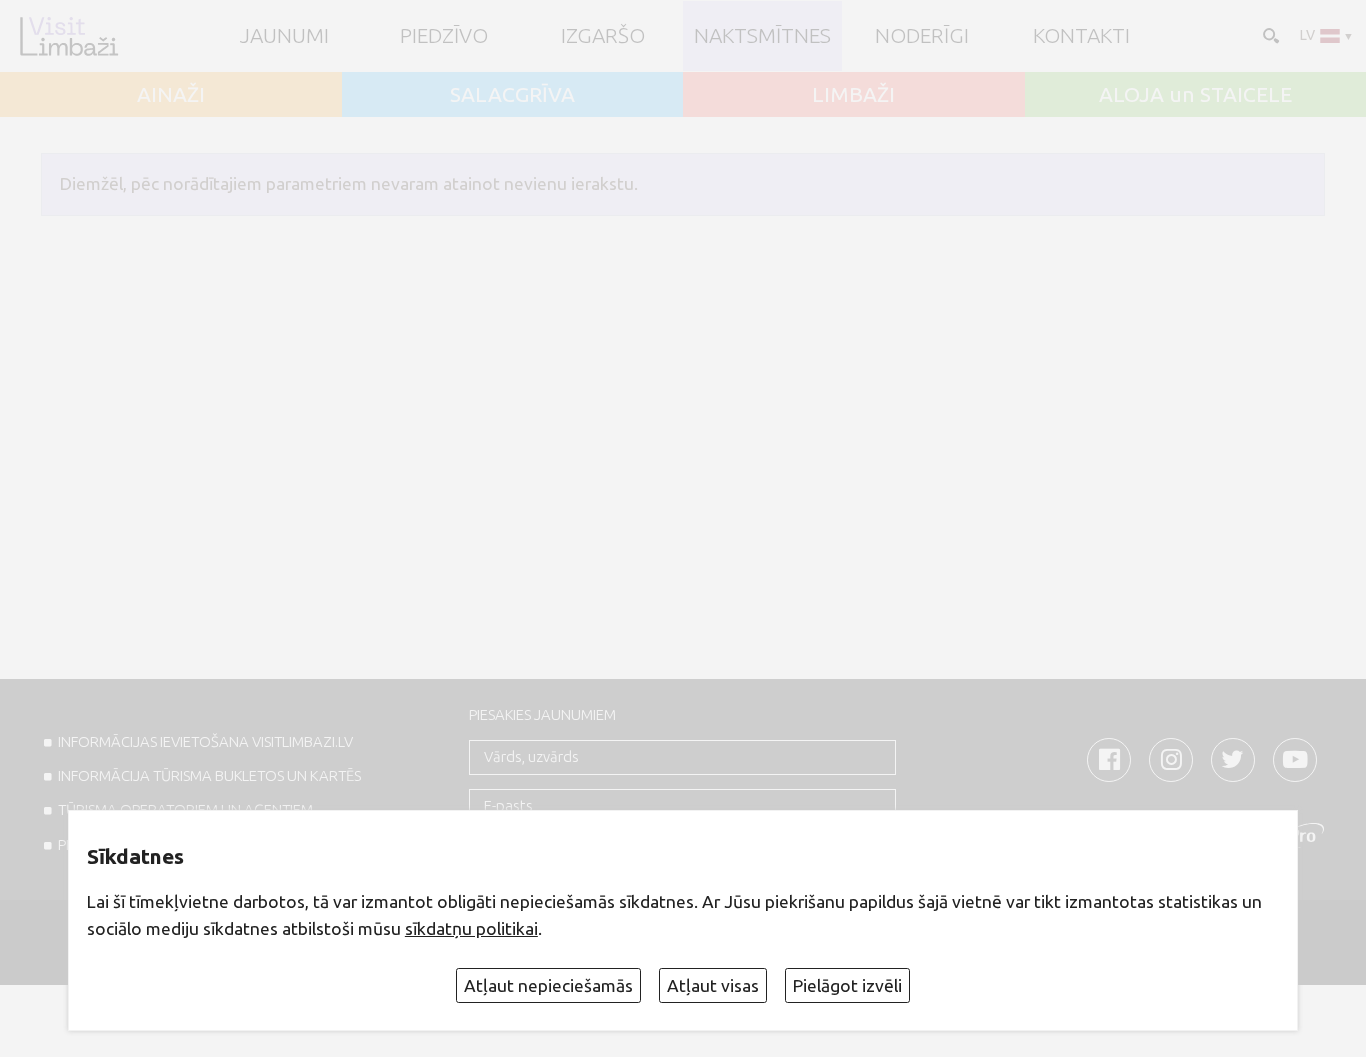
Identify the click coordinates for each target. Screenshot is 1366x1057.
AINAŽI (171, 94)
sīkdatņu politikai (471, 928)
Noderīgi (922, 35)
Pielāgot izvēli (847, 985)
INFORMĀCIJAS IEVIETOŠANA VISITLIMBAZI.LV (205, 741)
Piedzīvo (444, 35)
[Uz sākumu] (68, 36)
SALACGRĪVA (512, 94)
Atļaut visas (713, 985)
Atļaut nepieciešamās (548, 985)
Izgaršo (603, 35)
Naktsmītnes (762, 35)
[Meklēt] (1269, 34)
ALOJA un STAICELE (1195, 94)
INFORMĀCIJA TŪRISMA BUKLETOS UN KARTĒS (209, 775)
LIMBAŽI (853, 94)
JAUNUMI (284, 35)
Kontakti (1081, 35)
